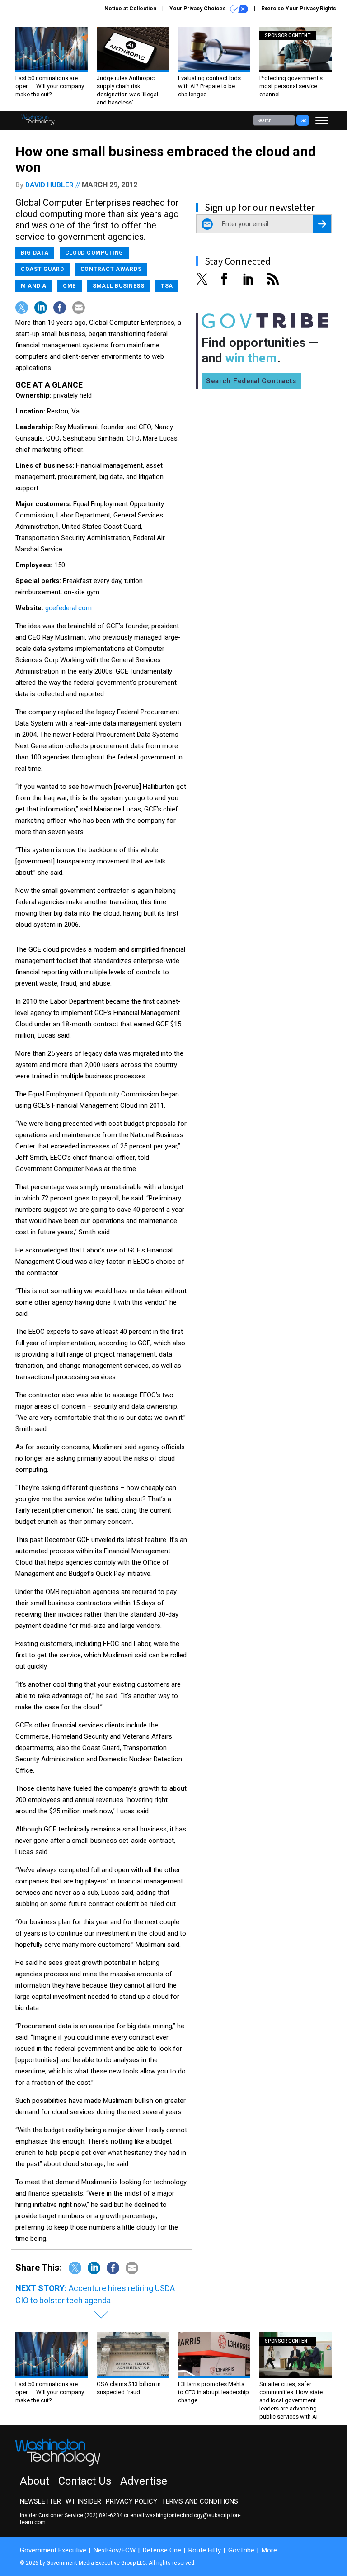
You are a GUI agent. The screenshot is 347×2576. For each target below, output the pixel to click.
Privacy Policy (131, 2501)
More (269, 2550)
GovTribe (241, 2550)
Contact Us (85, 2481)
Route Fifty (205, 2550)
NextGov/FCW (115, 2550)
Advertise (144, 2481)
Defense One (162, 2550)
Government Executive (53, 2550)
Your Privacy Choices (198, 9)
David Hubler (49, 185)
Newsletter (40, 2501)
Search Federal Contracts (251, 381)
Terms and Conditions (200, 2501)
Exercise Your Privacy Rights (299, 9)
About (35, 2481)
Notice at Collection (130, 9)
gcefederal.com (68, 608)
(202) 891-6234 (103, 2515)
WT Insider (83, 2501)
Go (303, 121)
